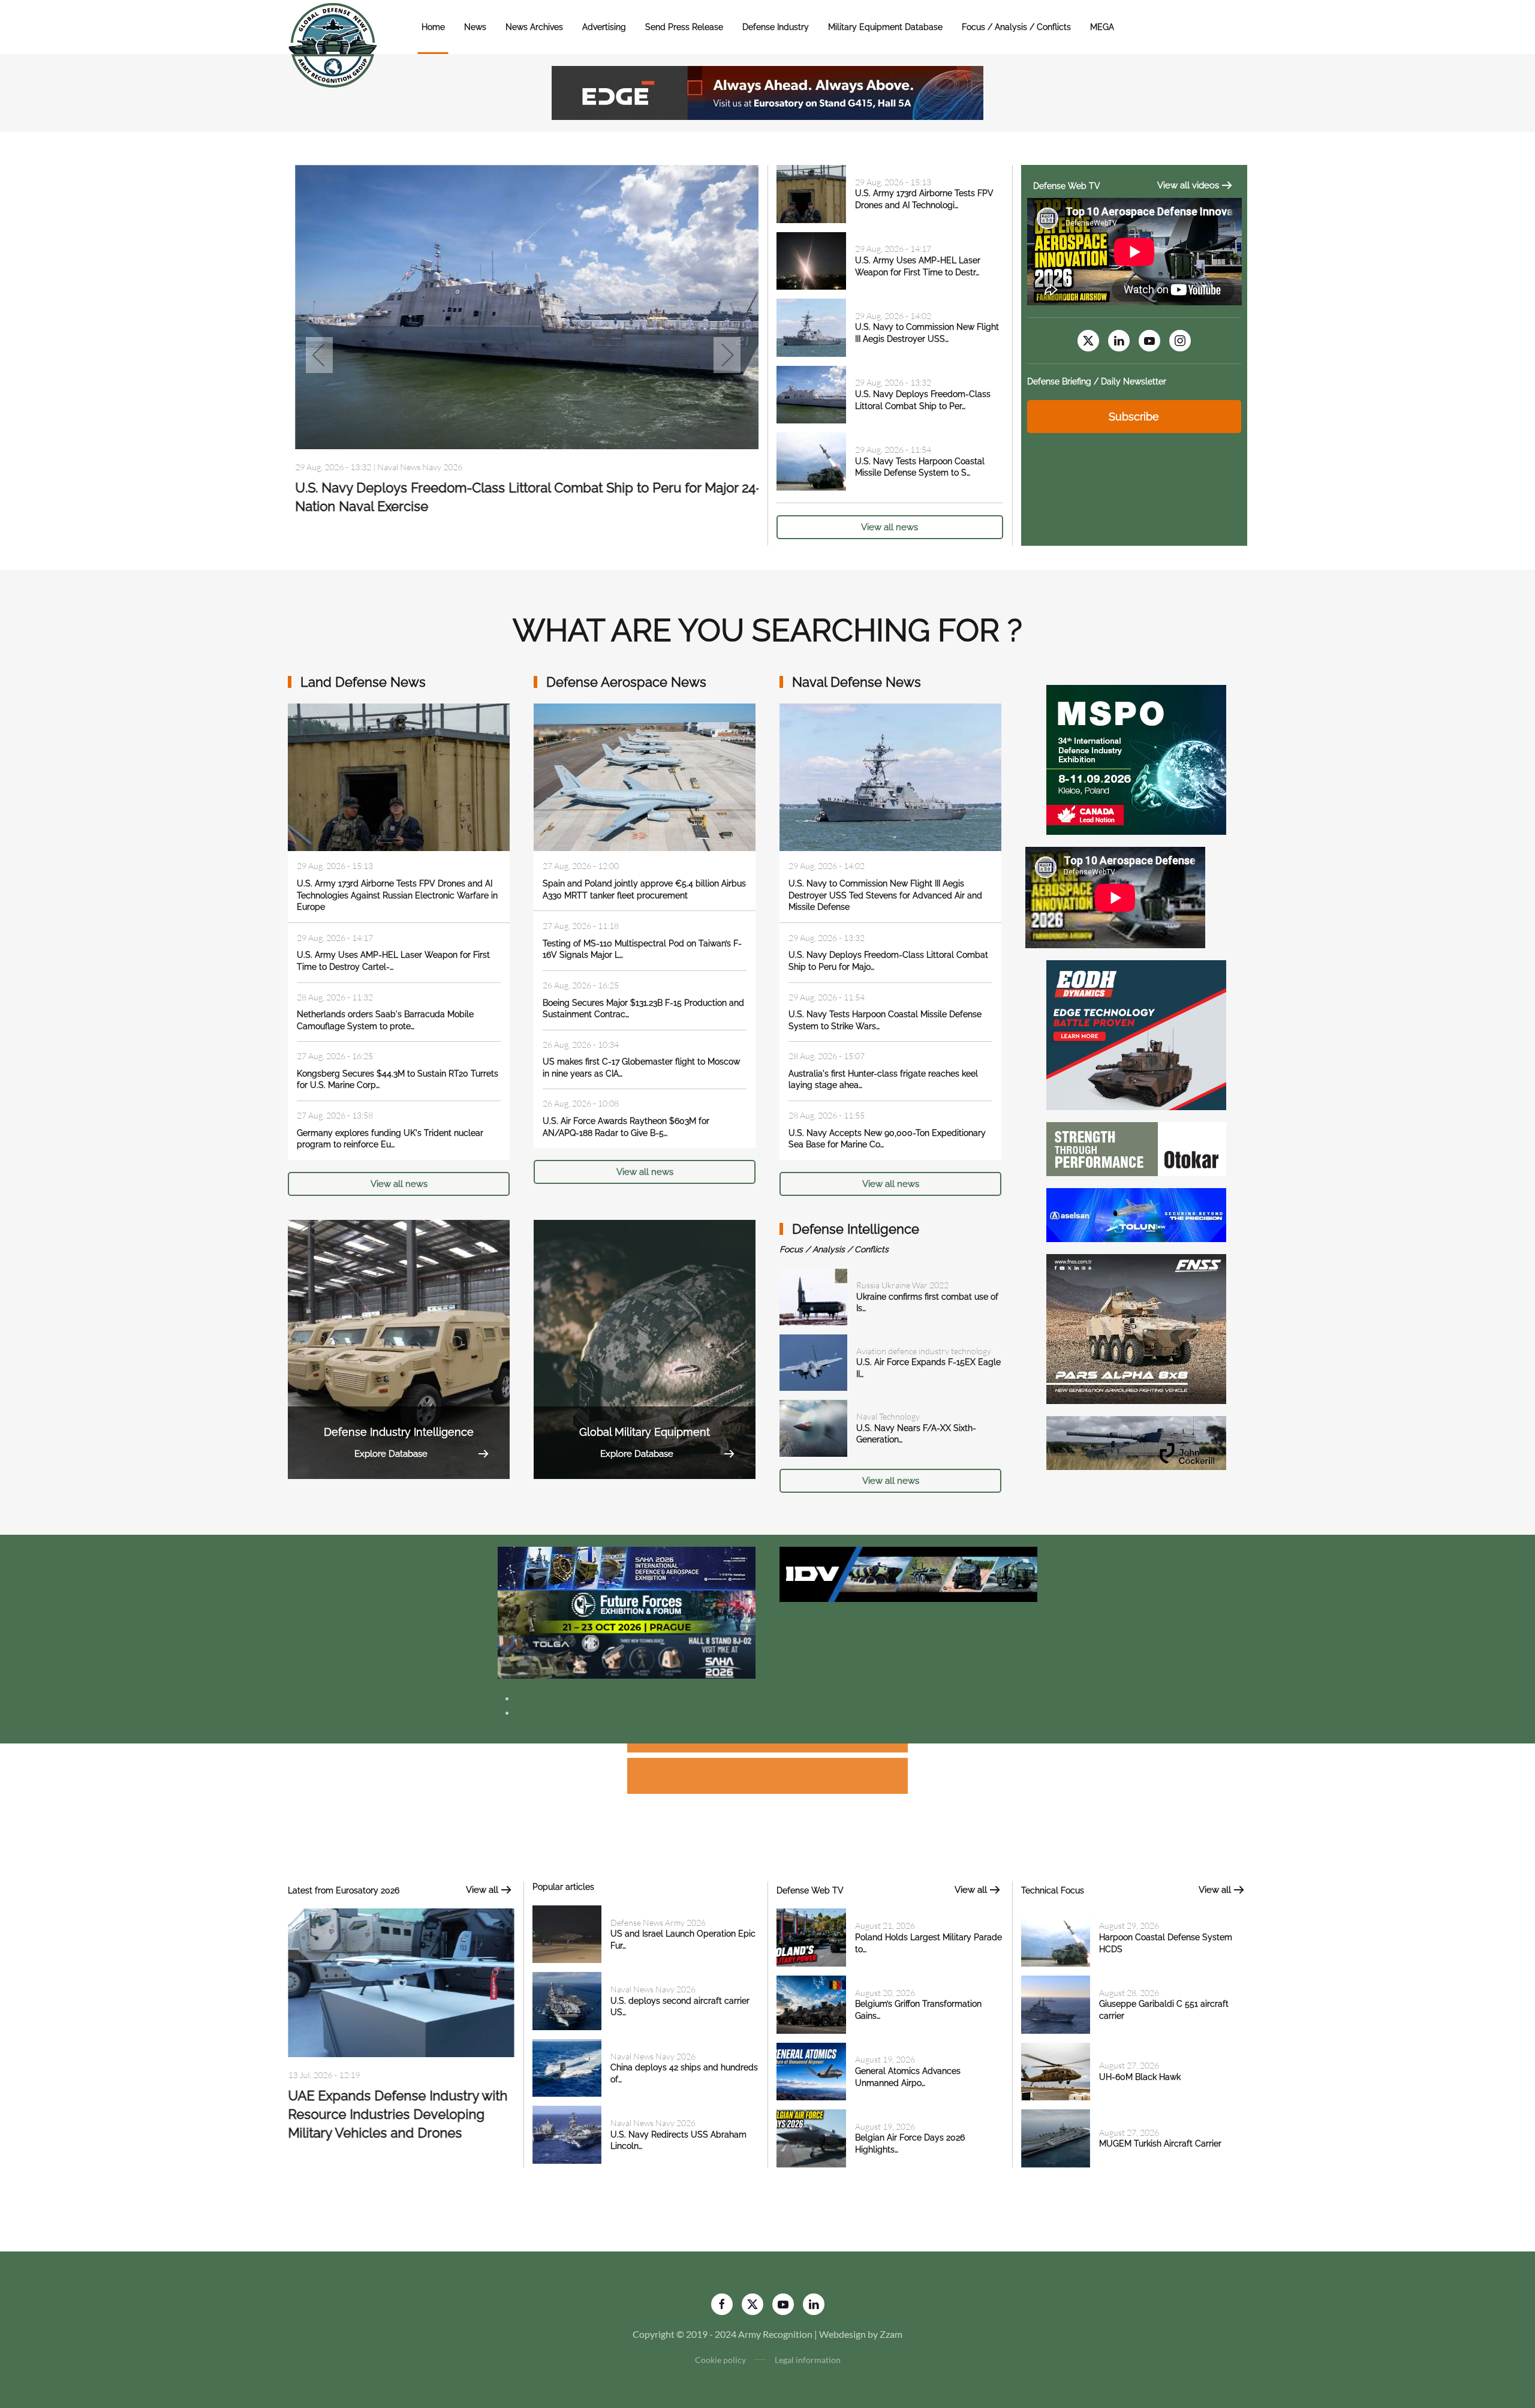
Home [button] (433, 27)
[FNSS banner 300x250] (1136, 1328)
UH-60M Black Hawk (1140, 2077)
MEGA (1102, 27)
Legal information (808, 2360)
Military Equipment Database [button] (885, 27)
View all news (890, 527)
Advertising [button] (604, 27)
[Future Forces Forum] (627, 1611)
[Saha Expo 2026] (627, 1567)
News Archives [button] (534, 27)
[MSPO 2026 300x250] (1136, 758)
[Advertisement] (767, 1750)
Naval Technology (888, 1416)
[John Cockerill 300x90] (1136, 1442)
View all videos (1188, 185)
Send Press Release (684, 27)
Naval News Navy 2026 (653, 1989)
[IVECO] (908, 1573)
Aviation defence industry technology (924, 1351)
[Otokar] (1136, 1148)
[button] (319, 355)
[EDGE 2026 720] (767, 91)
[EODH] (1136, 1034)
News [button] (475, 27)
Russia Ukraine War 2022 (902, 1285)
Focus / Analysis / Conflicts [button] (1016, 27)
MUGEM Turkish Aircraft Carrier (1160, 2144)
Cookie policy (720, 2360)
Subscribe (1134, 417)
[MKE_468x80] (627, 1656)
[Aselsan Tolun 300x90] (1136, 1214)
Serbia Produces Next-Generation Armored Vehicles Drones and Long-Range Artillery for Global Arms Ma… (401, 2117)
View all (482, 1890)
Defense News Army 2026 (418, 496)
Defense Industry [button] (776, 27)
